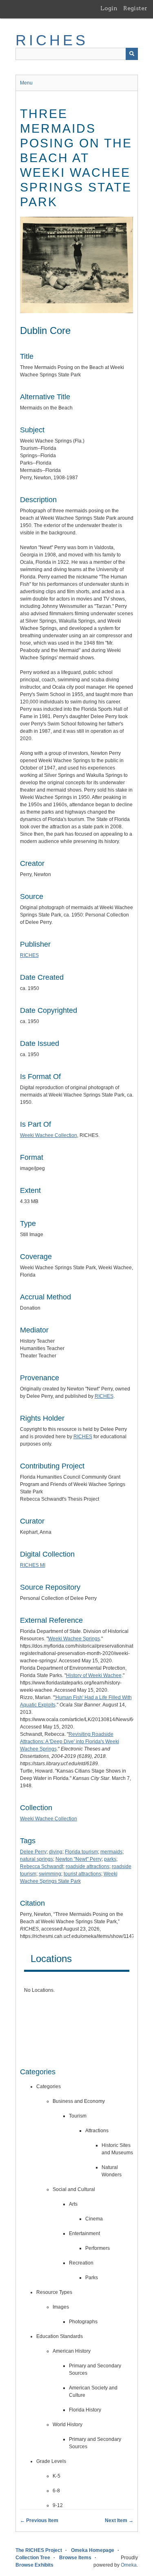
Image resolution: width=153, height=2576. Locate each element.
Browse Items (75, 2558)
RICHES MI (33, 1565)
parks (110, 1859)
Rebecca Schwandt (42, 1866)
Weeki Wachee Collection (49, 1135)
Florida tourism (81, 1852)
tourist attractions (82, 1874)
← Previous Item (39, 2520)
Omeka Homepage (93, 2550)
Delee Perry (33, 1852)
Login (109, 8)
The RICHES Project (39, 2550)
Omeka (129, 2565)
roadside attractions (88, 1866)
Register (135, 8)
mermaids (111, 1852)
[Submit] (132, 54)
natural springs (37, 1859)
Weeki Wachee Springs (74, 1639)
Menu (26, 83)
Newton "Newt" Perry (79, 1859)
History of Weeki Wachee (94, 1675)
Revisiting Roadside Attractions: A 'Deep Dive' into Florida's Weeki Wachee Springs (70, 1742)
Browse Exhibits (34, 2565)
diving (56, 1852)
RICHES (52, 40)
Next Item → (119, 2520)
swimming (50, 1874)
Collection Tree (33, 2558)
